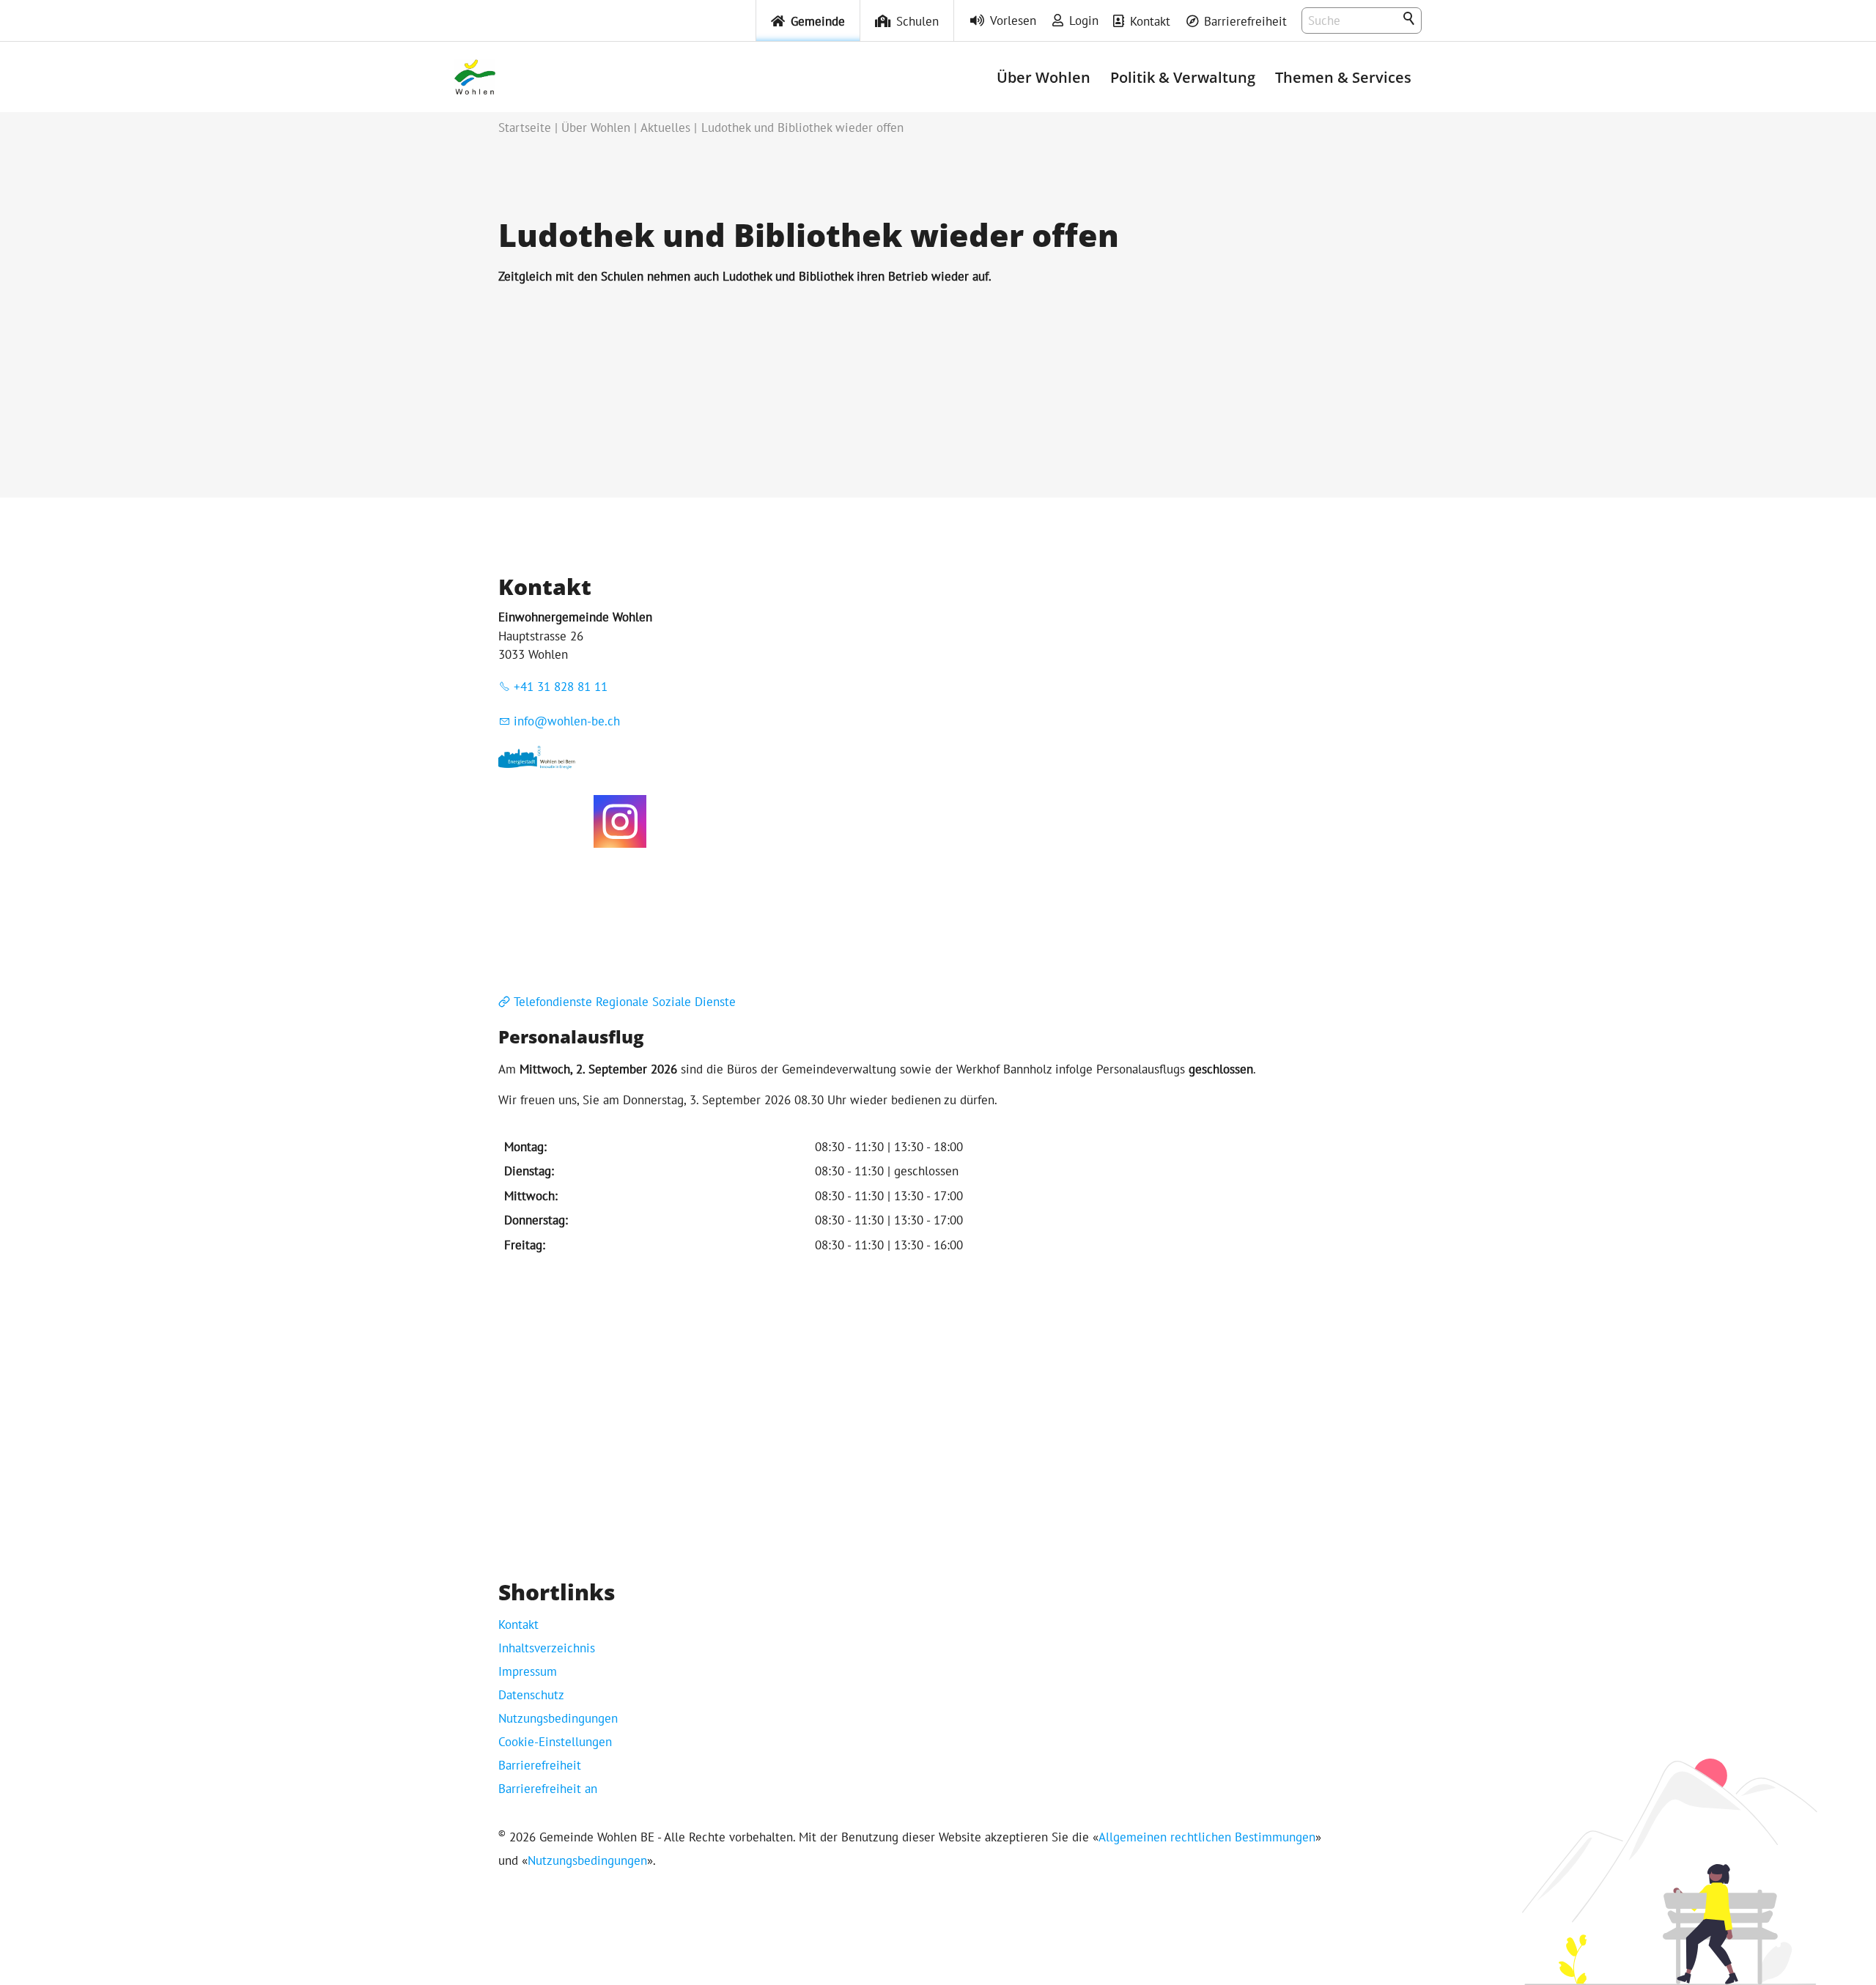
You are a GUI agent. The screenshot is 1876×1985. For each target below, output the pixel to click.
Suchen (1410, 19)
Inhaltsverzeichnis (547, 1648)
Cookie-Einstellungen (555, 1742)
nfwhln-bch (569, 721)
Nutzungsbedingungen (558, 1718)
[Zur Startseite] (475, 77)
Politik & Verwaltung (1183, 77)
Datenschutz (531, 1695)
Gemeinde (818, 21)
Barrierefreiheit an (548, 1789)
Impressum (528, 1671)
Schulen (917, 21)
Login (1084, 21)
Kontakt (1150, 21)
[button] (620, 821)
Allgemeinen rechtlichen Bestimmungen (1207, 1837)
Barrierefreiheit (1245, 21)
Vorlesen (1013, 21)
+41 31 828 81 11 (561, 687)
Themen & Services (1343, 77)
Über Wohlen (1044, 77)
